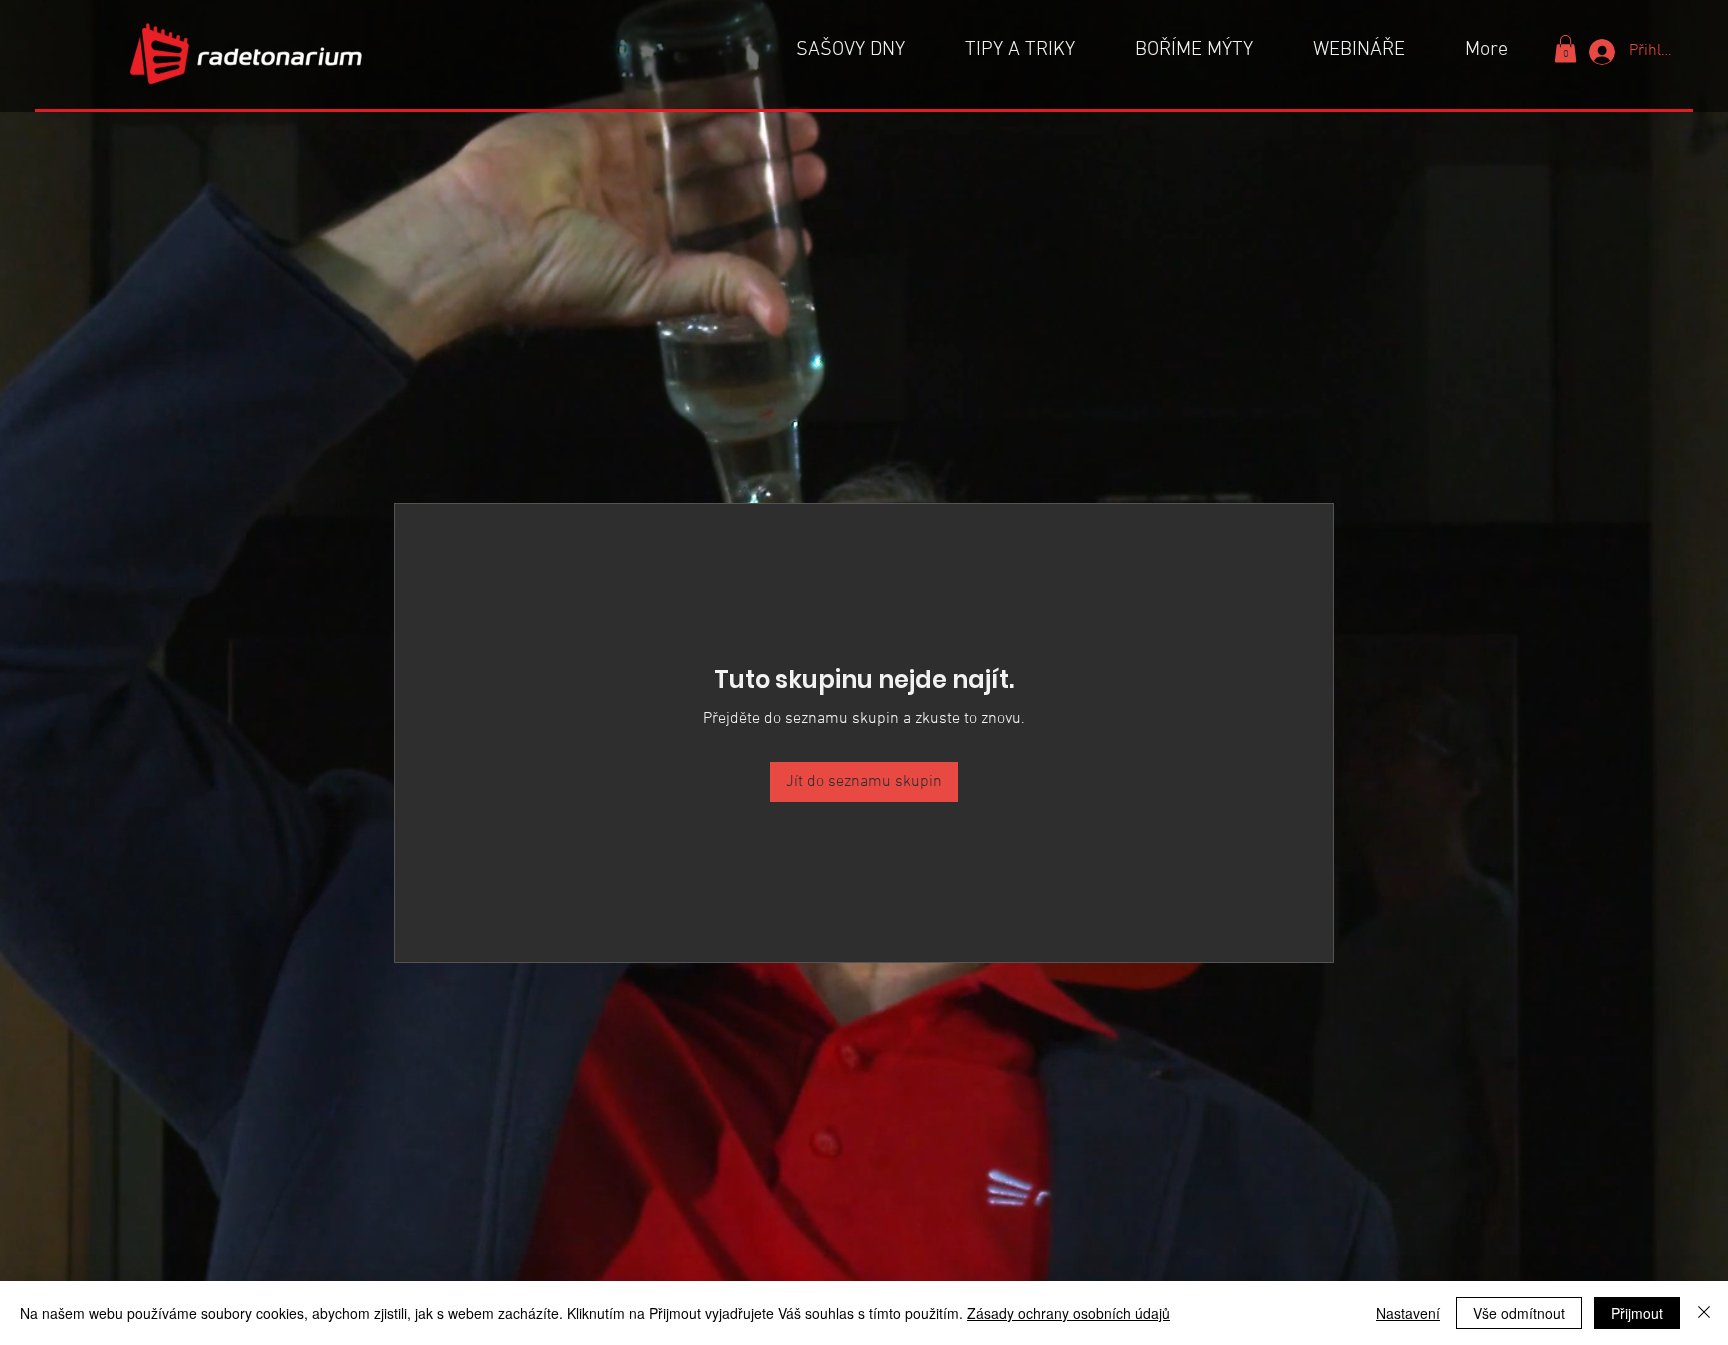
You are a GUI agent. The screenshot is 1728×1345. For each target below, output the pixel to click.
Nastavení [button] (1408, 1313)
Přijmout (1637, 1313)
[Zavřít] (1704, 1313)
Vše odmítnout (1519, 1313)
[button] (1565, 48)
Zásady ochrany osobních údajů (1068, 1313)
